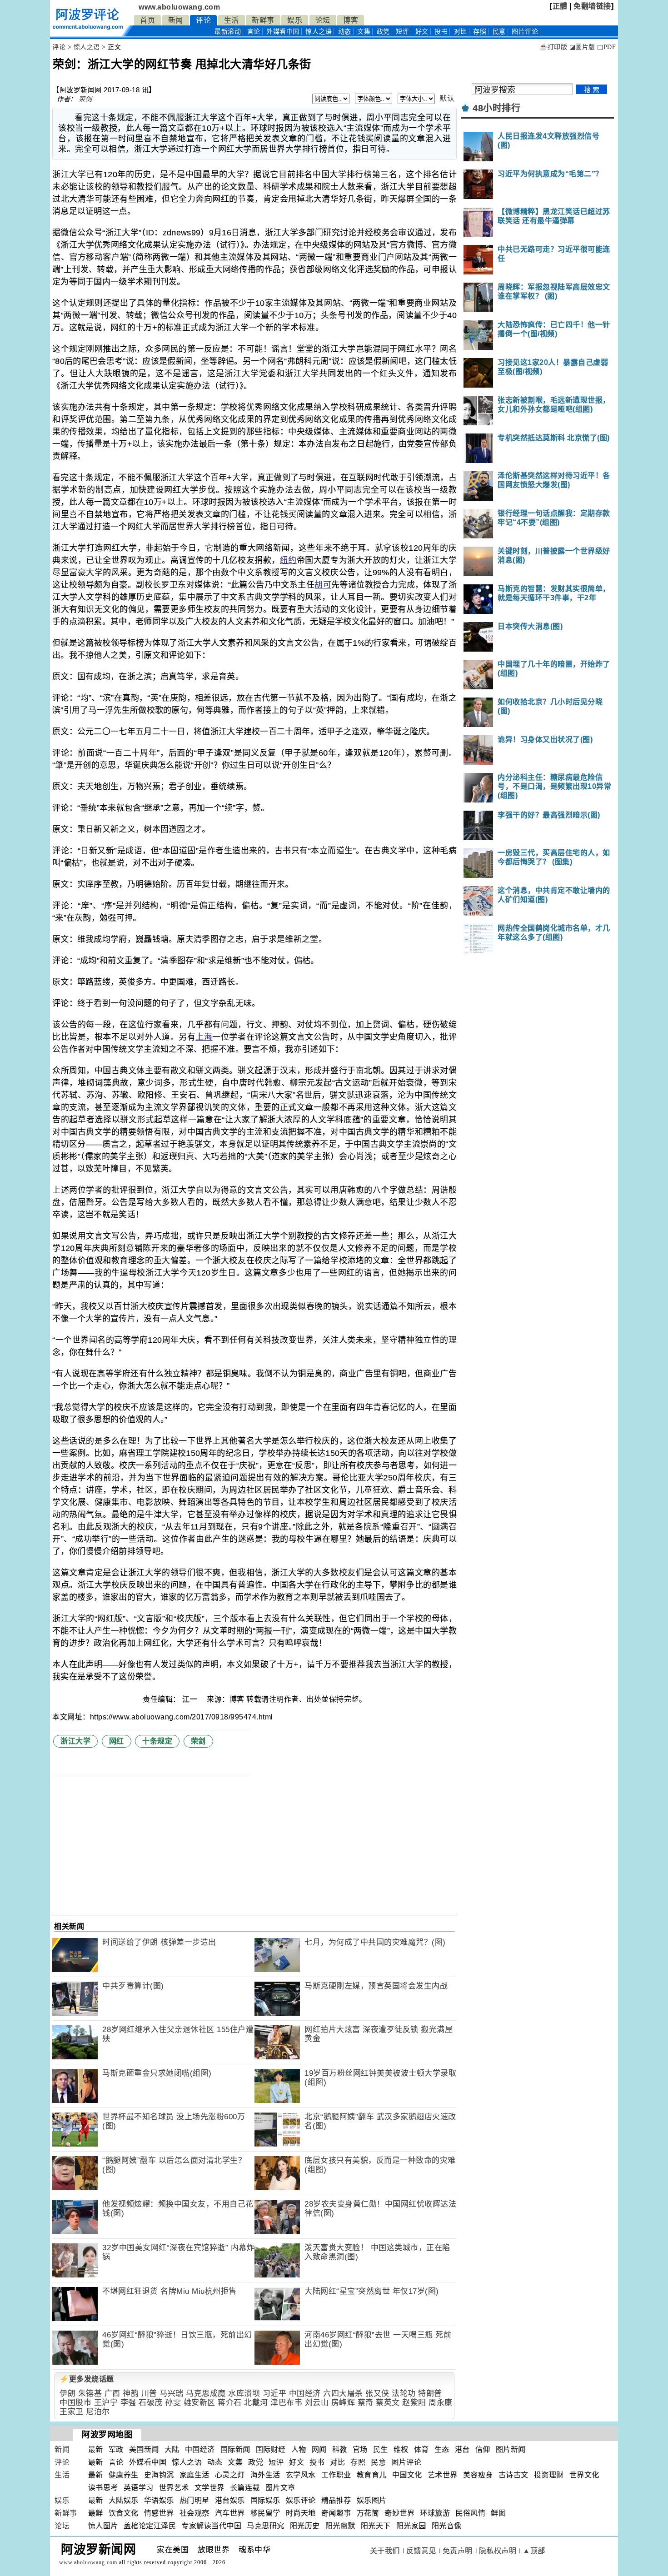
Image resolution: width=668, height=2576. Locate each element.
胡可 (323, 585)
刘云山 (317, 2403)
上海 (204, 1037)
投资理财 (549, 2475)
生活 (232, 20)
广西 (112, 2394)
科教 (340, 2449)
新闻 (176, 20)
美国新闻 (144, 2449)
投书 (441, 32)
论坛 (323, 20)
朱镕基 (90, 2394)
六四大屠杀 (343, 2394)
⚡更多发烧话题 (87, 2379)
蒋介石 (230, 2403)
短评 (402, 32)
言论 (254, 32)
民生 (381, 2449)
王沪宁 (106, 2403)
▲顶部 (534, 2551)
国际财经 (271, 2449)
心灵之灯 (230, 2475)
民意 (499, 32)
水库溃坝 (244, 2394)
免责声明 (458, 2551)
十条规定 (157, 1741)
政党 (383, 32)
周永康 (441, 2403)
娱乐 (295, 20)
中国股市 (75, 2403)
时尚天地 (301, 2513)
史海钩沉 (159, 2475)
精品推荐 (336, 2500)
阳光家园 (411, 2526)
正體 (560, 6)
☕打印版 (553, 47)
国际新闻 (235, 2449)
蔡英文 (388, 2403)
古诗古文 (513, 2475)
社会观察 (194, 2513)
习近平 (275, 2394)
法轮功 (404, 2394)
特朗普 (430, 2394)
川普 (149, 2394)
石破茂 (151, 2403)
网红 (117, 1741)
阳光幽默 (340, 2526)
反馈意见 (421, 2551)
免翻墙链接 (592, 6)
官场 (360, 2449)
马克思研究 (266, 2526)
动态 (345, 32)
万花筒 (368, 2513)
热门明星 (194, 2500)
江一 (191, 1699)
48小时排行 (496, 108)
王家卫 (72, 2412)
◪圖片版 (582, 47)
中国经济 (305, 2394)
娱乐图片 (372, 2500)
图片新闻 (511, 2449)
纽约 (288, 560)
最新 (228, 32)
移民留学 (265, 2513)
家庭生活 (194, 2475)
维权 (401, 2449)
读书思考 (103, 2488)
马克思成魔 (206, 2394)
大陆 (172, 2449)
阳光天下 (376, 2526)
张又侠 (377, 2394)
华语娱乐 (159, 2500)
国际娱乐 (265, 2500)
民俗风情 (470, 2513)
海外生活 (265, 2475)
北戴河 (256, 2403)
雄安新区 (199, 2403)
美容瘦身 (478, 2475)
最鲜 (96, 2513)
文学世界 (209, 2488)
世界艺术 (174, 2488)
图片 (525, 32)
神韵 (131, 2394)
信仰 (483, 2449)
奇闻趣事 (336, 2513)
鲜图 (498, 2513)
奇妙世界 (399, 2513)
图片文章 (280, 2488)
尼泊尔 (98, 2412)
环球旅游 (435, 2513)
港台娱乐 (230, 2500)
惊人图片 (103, 2526)
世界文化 (584, 2475)
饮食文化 (124, 2513)
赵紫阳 (414, 2403)
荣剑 (85, 99)
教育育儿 (372, 2475)
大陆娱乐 (124, 2500)
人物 (299, 2449)
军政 (116, 2449)
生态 (442, 2449)
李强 (128, 2403)
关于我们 (385, 2551)
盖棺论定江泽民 (150, 2526)
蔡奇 (366, 2403)
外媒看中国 (283, 32)
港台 (462, 2449)
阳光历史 (305, 2526)
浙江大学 (75, 1741)
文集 (364, 32)
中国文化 (407, 2475)
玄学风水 (301, 2475)
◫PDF (606, 47)
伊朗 (67, 2394)
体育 (421, 2449)
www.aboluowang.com (179, 7)
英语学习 (139, 2488)
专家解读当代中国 (211, 2526)
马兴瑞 (172, 2394)
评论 (203, 20)
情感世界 (159, 2513)
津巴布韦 (286, 2403)
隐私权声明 (498, 2551)
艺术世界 (443, 2475)
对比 (461, 32)
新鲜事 (263, 20)
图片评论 (406, 2462)
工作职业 (336, 2475)
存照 (480, 32)
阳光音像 (447, 2526)
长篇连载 (245, 2488)
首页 (147, 20)
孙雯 (173, 2403)
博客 (351, 20)
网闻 (319, 2449)
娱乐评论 (301, 2500)
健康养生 (124, 2475)
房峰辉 (343, 2403)
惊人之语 (319, 32)
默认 (447, 98)
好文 (422, 32)
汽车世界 (230, 2513)
